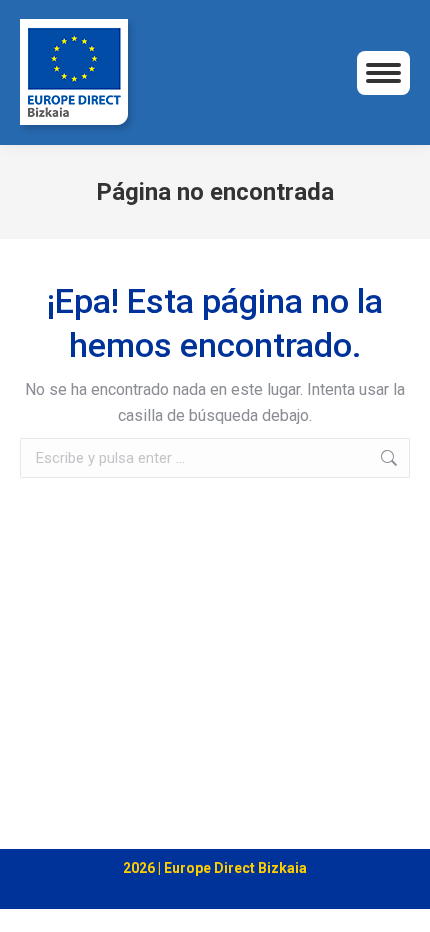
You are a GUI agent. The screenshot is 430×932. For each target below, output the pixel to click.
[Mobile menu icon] (383, 73)
